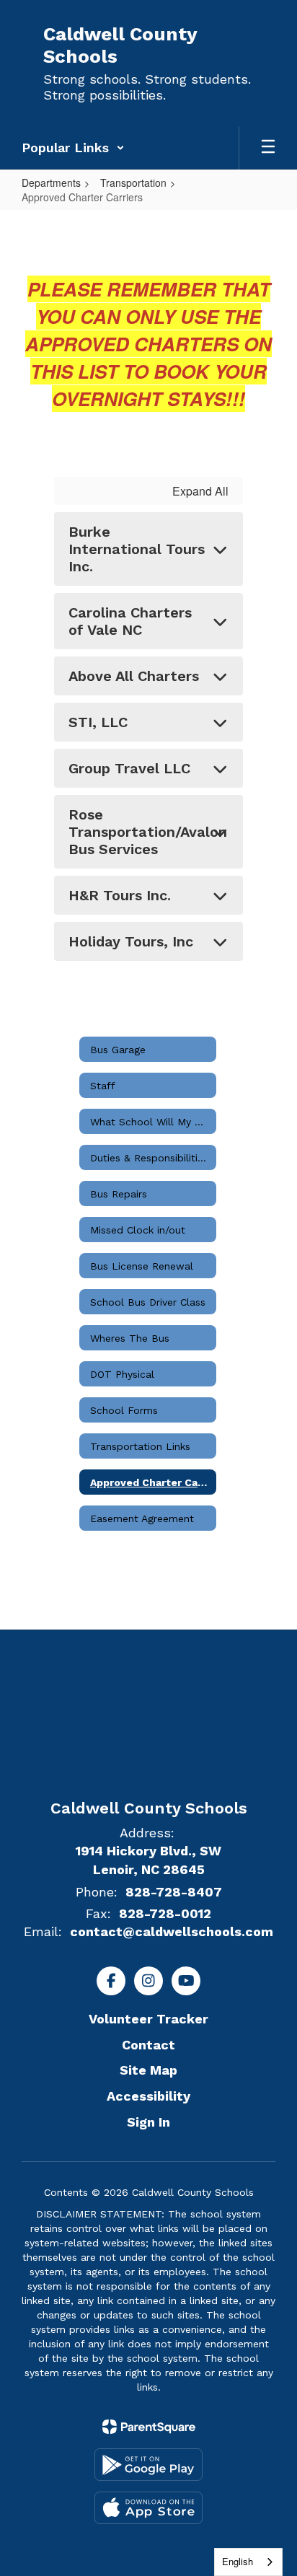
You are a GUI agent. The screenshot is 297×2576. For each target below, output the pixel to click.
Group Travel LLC (129, 768)
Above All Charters (134, 676)
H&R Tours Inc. (120, 895)
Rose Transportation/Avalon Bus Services (148, 832)
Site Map (148, 2070)
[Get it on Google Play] (148, 2465)
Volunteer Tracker (148, 2019)
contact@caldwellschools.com (172, 1931)
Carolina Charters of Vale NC (130, 621)
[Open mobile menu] (268, 148)
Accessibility (148, 2096)
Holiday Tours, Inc (131, 941)
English (238, 2561)
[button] (73, 148)
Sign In (148, 2122)
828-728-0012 (165, 1913)
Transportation (133, 183)
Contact (148, 2045)
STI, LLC (98, 722)
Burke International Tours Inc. (137, 549)
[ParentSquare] (149, 2427)
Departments (51, 183)
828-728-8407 (174, 1892)
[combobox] (248, 2562)
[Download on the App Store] (148, 2508)
